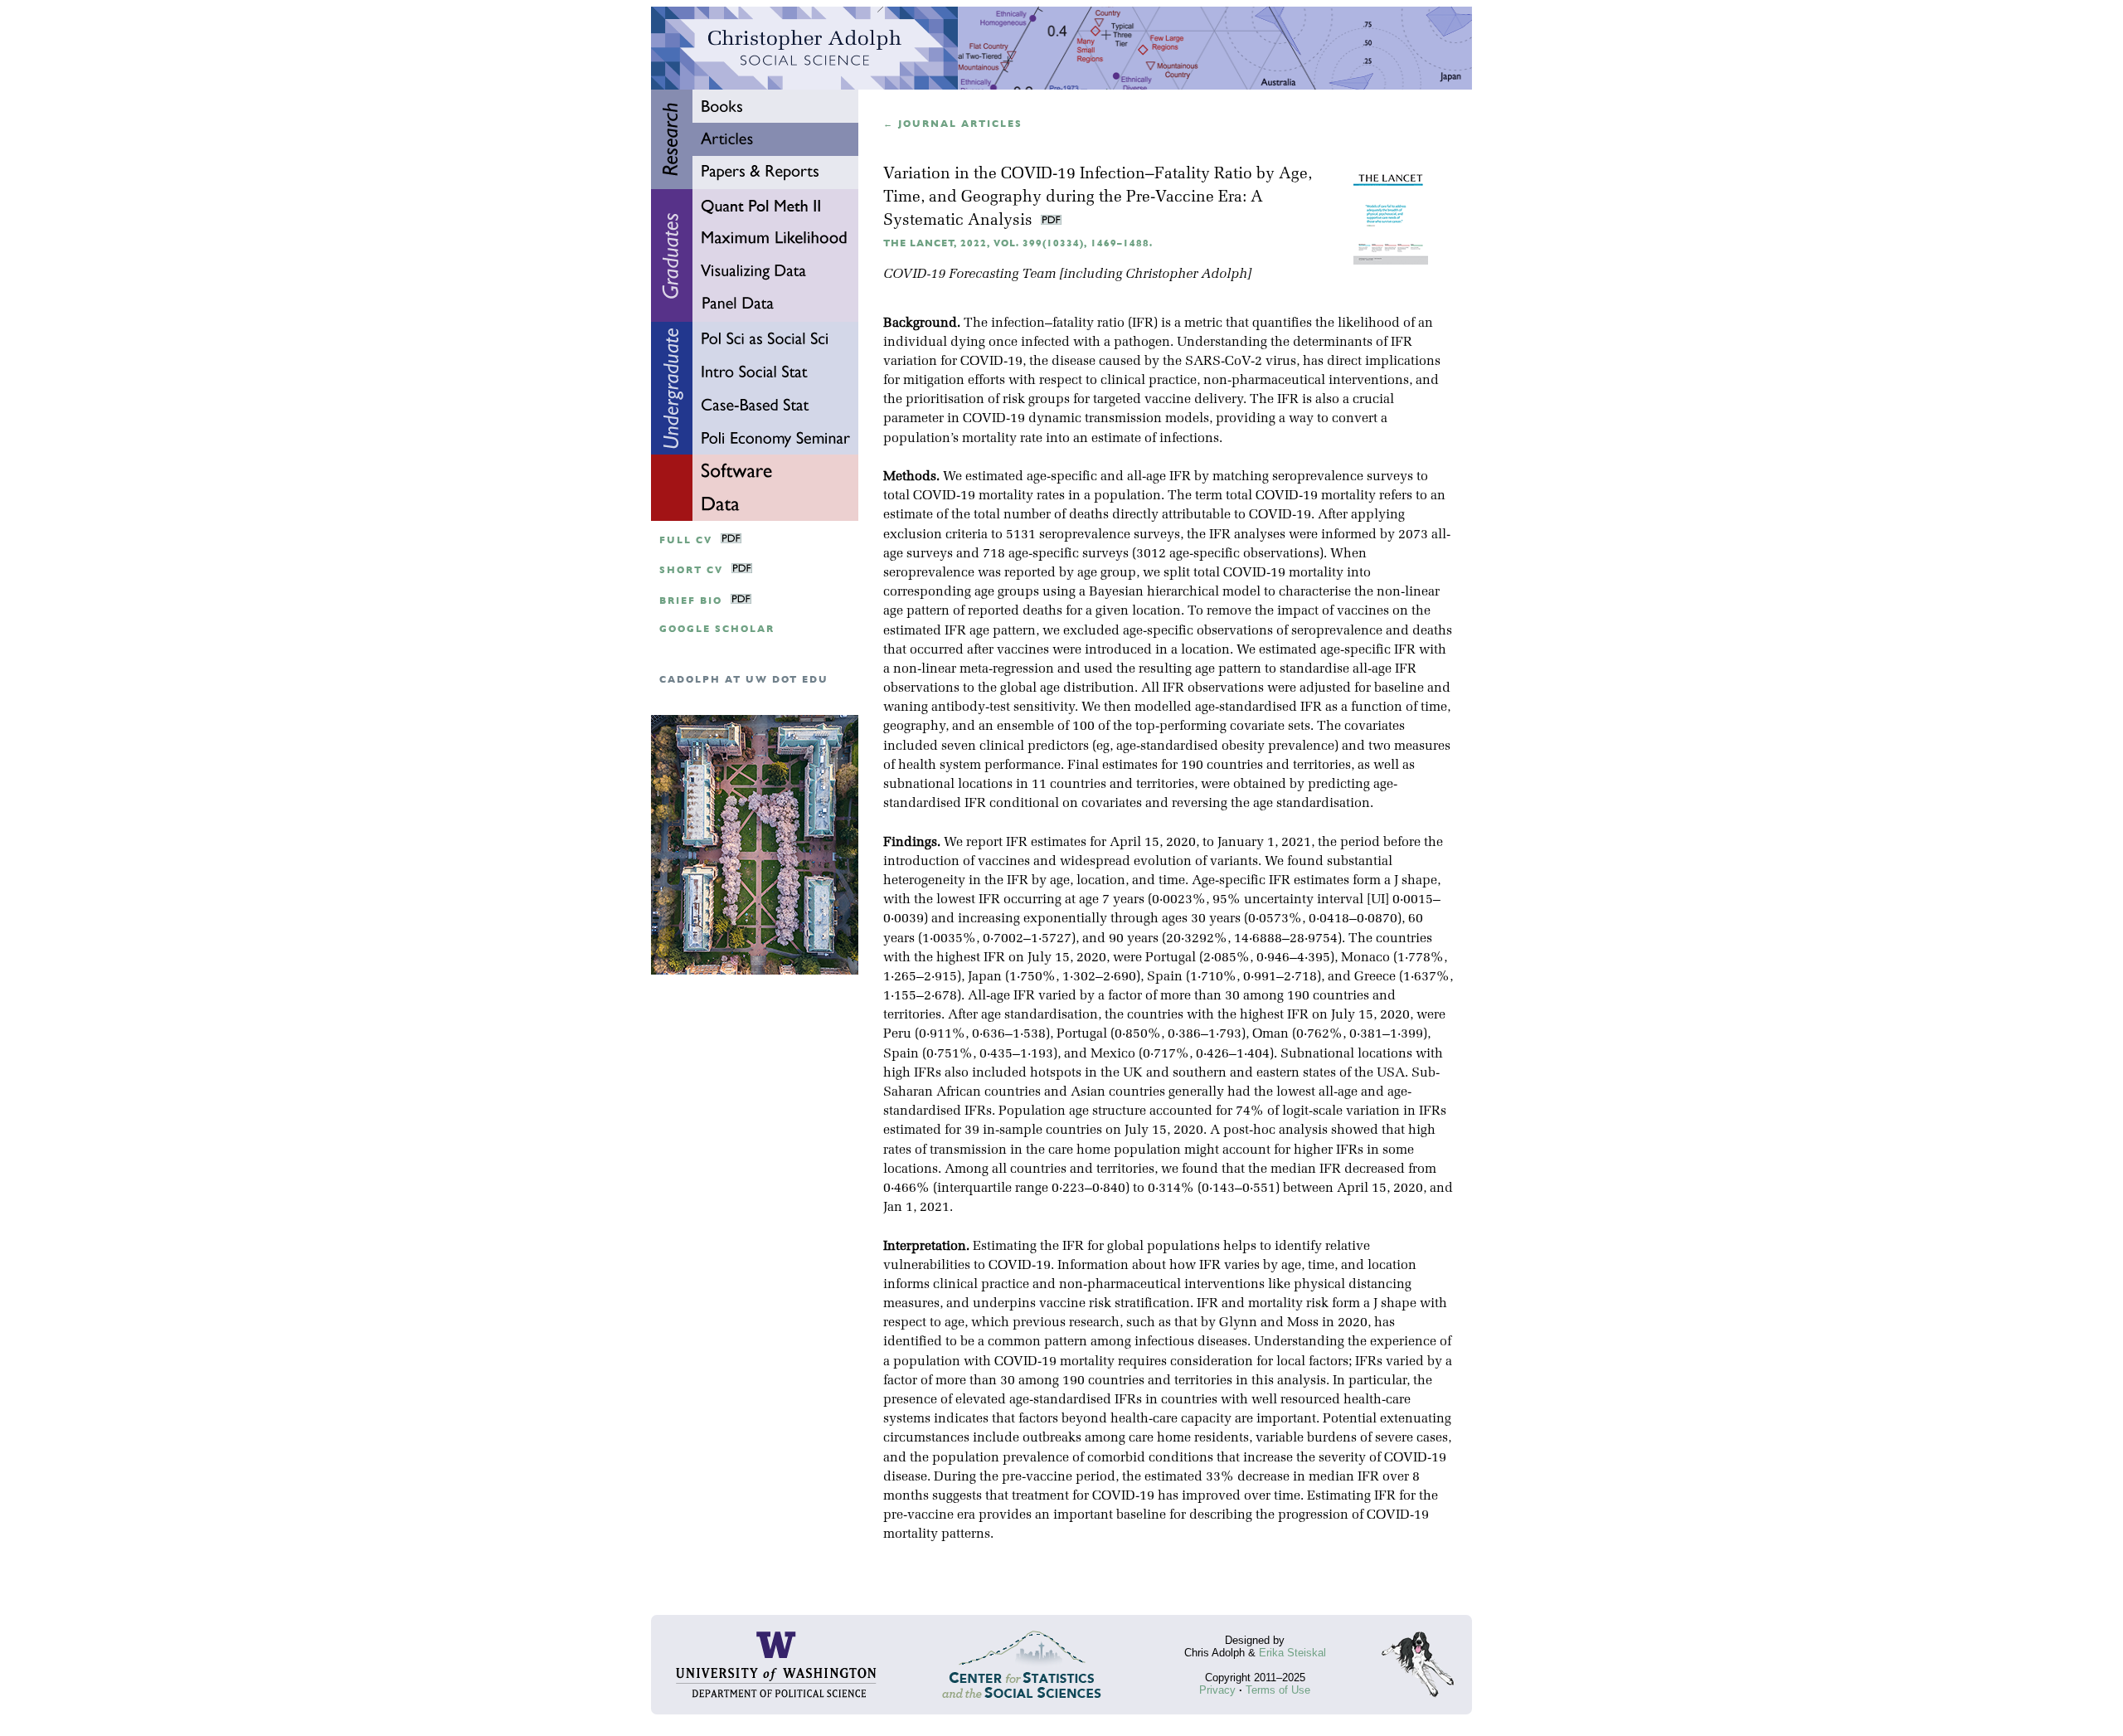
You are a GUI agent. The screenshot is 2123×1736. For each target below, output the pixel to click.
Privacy (1217, 1690)
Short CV (691, 570)
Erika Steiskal (1292, 1653)
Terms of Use (1278, 1690)
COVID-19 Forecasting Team (969, 275)
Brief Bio (691, 601)
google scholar (717, 629)
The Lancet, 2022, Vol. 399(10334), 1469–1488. (1018, 243)
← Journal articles (953, 124)
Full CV (686, 540)
